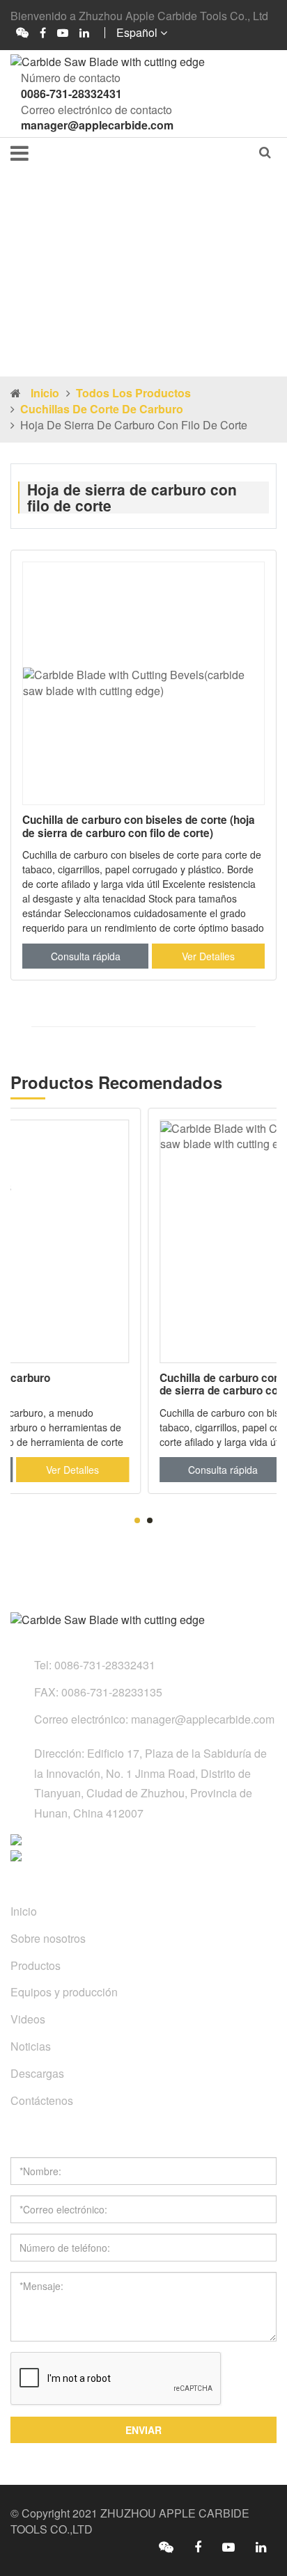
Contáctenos (42, 2100)
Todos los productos (133, 393)
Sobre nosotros (48, 1938)
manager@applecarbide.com (97, 125)
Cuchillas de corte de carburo (102, 409)
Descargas (37, 2073)
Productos (36, 1965)
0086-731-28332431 (71, 94)
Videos (28, 2019)
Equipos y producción (64, 1992)
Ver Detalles (208, 956)
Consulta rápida (86, 956)
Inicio (45, 393)
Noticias (31, 2046)
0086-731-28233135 (112, 1692)
